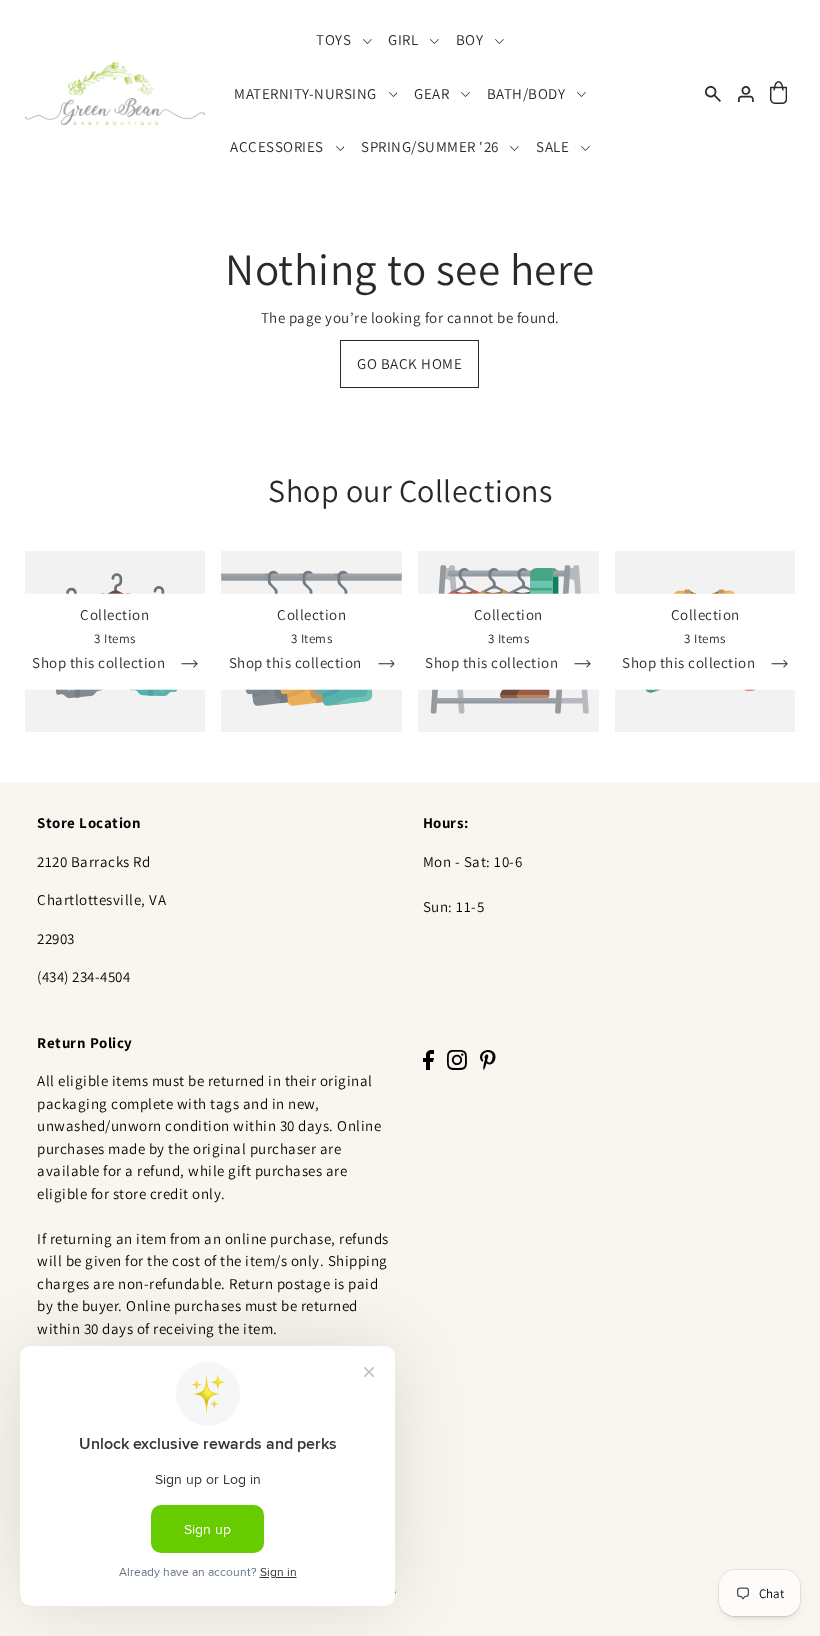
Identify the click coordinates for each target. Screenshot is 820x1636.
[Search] (713, 93)
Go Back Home (409, 363)
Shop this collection (100, 662)
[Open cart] (779, 93)
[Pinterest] (488, 1059)
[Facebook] (428, 1059)
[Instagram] (457, 1059)
